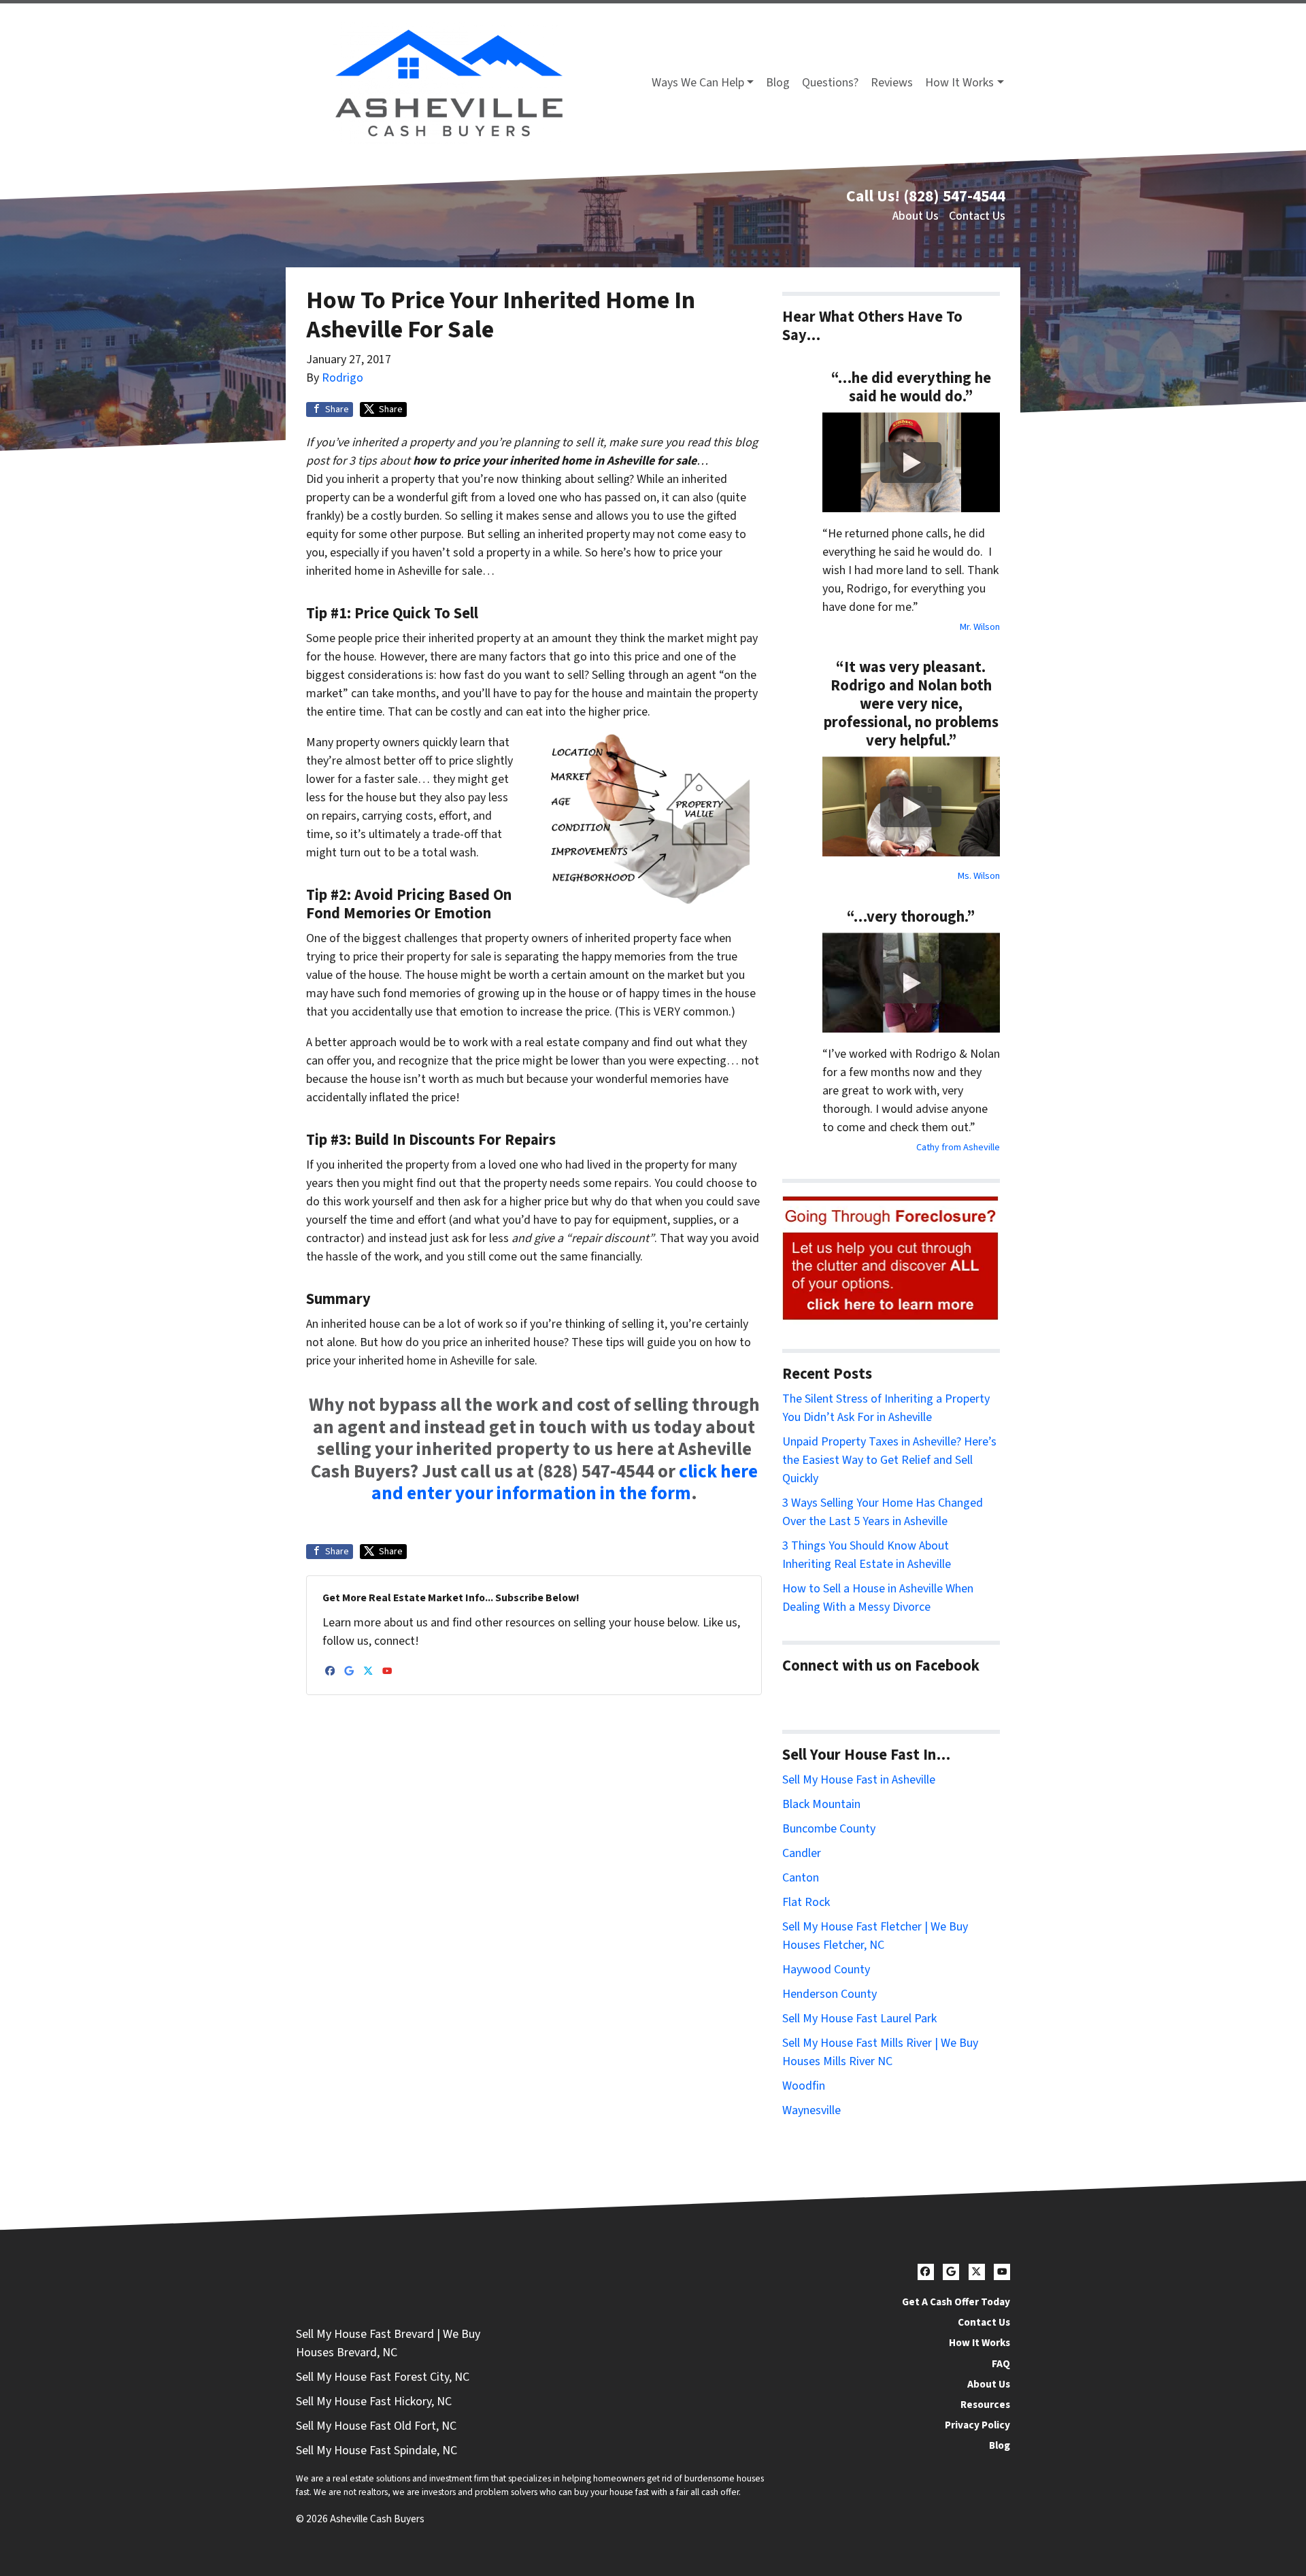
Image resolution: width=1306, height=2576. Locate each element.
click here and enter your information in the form (565, 1483)
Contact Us (977, 216)
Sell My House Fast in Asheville (859, 1780)
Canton (801, 1878)
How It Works (959, 83)
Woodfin (804, 2086)
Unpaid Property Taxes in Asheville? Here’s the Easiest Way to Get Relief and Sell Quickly (889, 1460)
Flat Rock (806, 1902)
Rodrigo (342, 378)
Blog (778, 83)
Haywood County (826, 1970)
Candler (802, 1853)
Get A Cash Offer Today (956, 2302)
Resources (985, 2405)
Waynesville (811, 2110)
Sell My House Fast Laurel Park (859, 2019)
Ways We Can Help (698, 83)
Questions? (830, 83)
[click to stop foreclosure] (891, 1259)
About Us (916, 216)
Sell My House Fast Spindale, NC (376, 2450)
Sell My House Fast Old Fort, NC (376, 2426)
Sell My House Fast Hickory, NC (374, 2402)
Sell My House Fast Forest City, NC (383, 2377)
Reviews (892, 83)
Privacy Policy (977, 2425)
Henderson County (830, 1994)
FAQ (1001, 2364)
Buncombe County (829, 1829)
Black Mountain (821, 1804)
